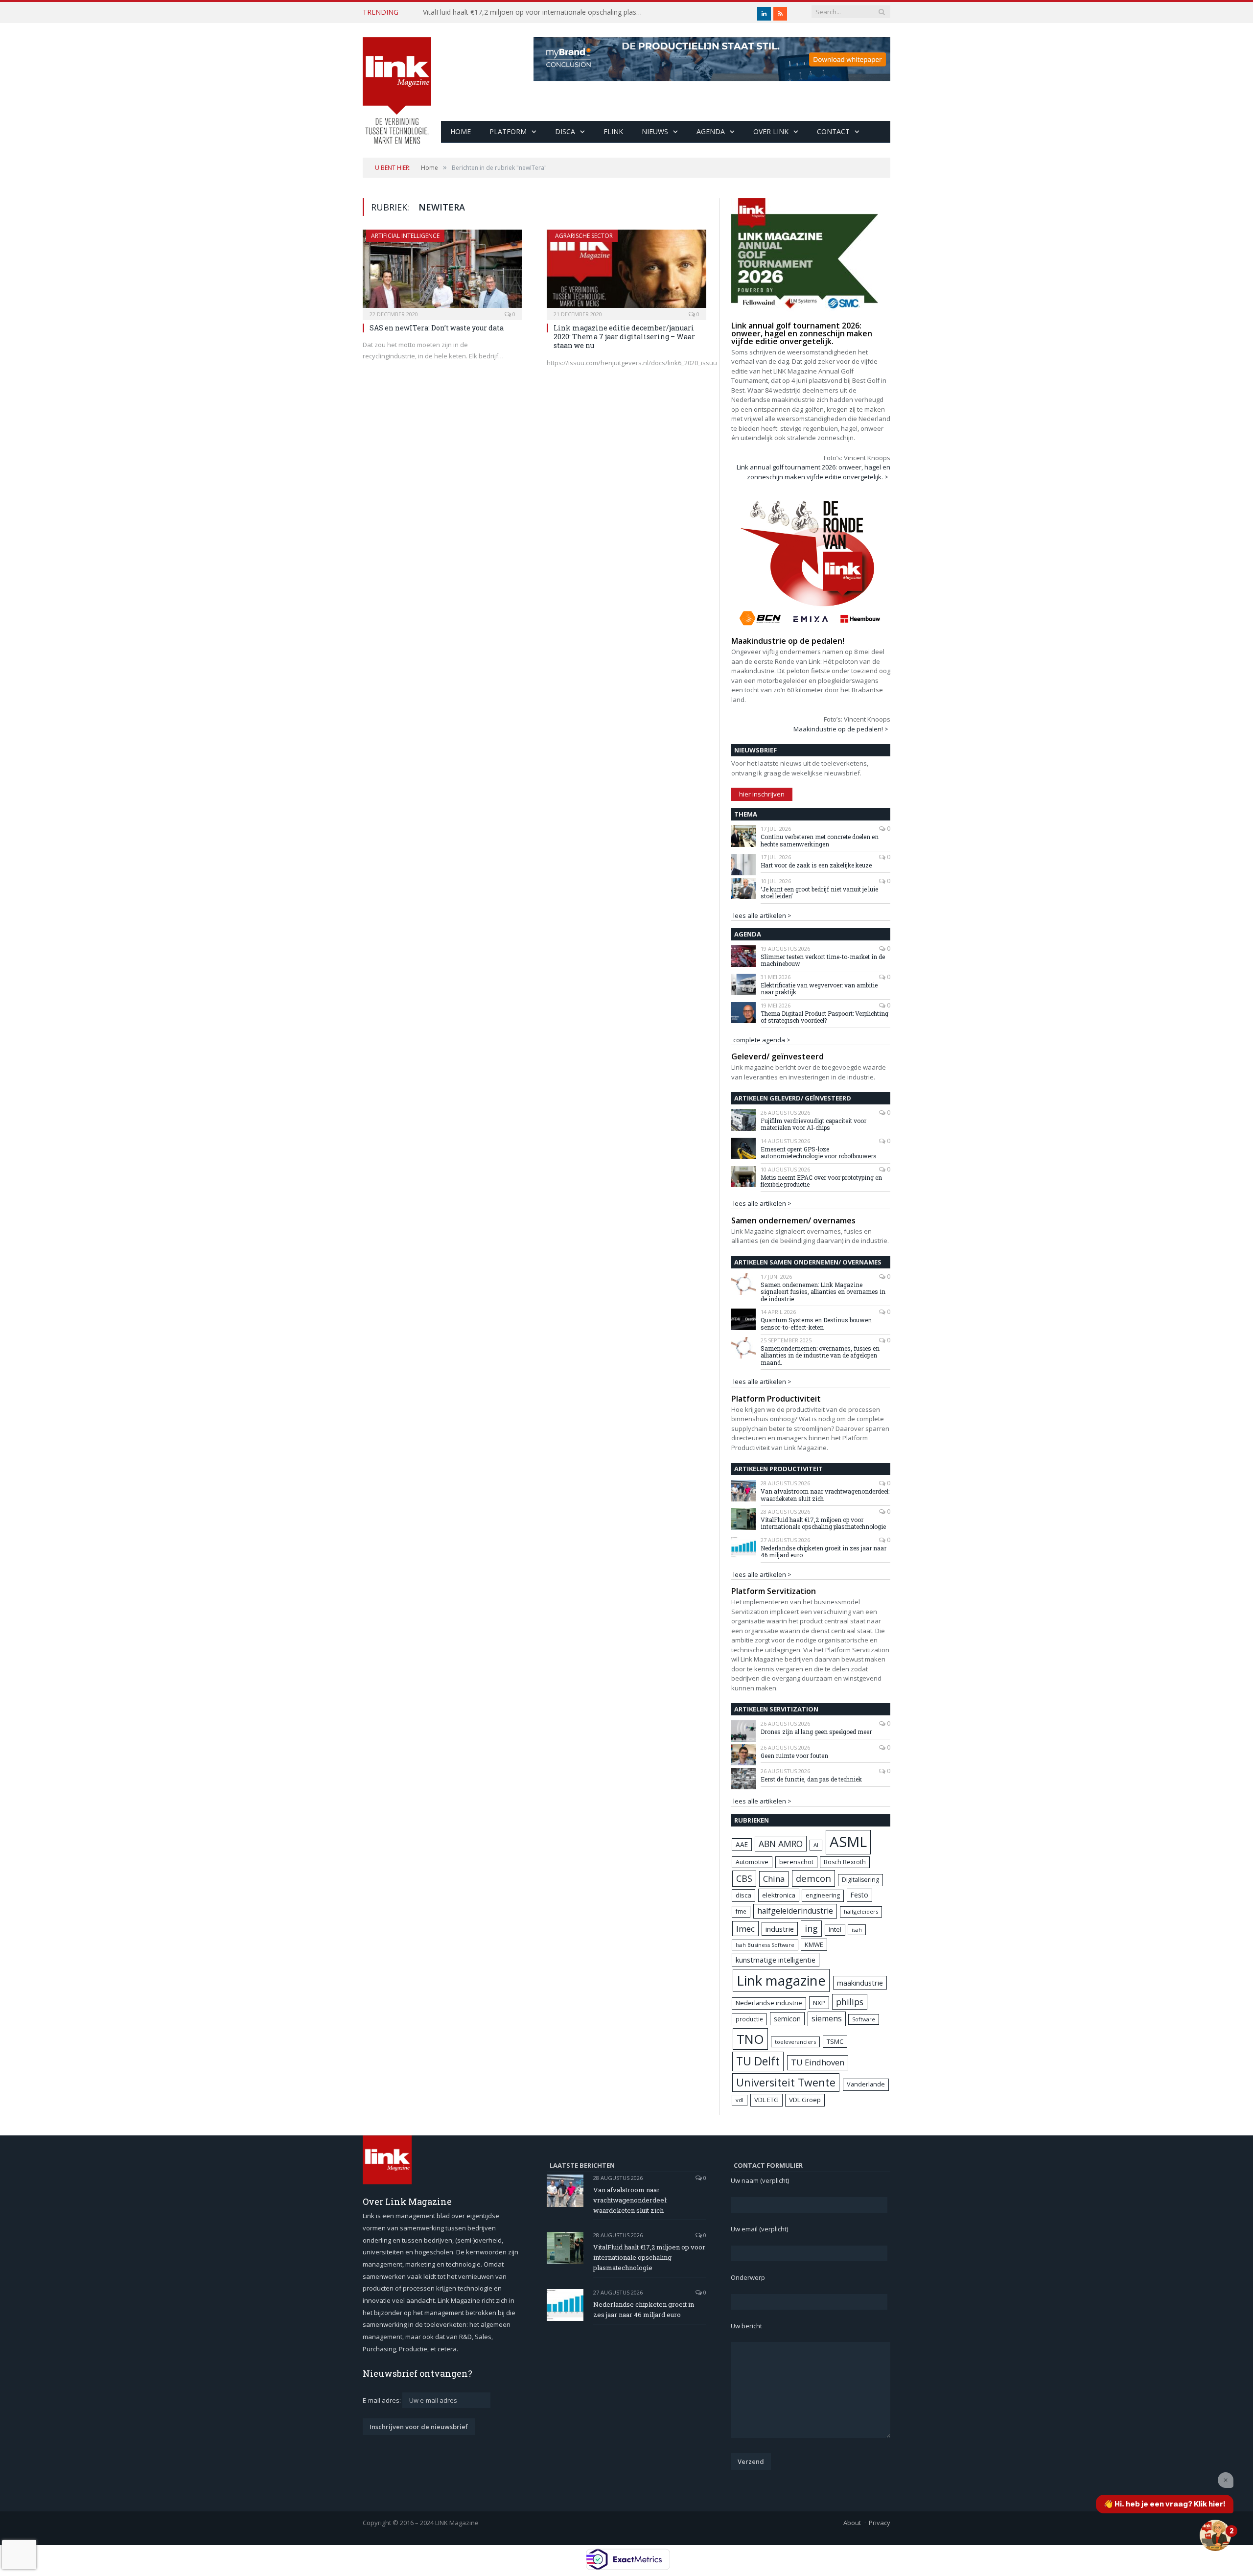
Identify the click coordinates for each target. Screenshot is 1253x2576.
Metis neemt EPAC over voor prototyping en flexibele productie (821, 1181)
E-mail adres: (383, 2400)
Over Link (771, 131)
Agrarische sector (584, 236)
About (852, 2523)
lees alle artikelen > (762, 915)
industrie (780, 1929)
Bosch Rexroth (845, 1862)
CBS (744, 1878)
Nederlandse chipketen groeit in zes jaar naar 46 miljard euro (824, 1552)
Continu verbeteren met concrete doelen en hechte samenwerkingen (820, 840)
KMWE (814, 1944)
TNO (750, 2039)
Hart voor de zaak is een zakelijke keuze (817, 865)
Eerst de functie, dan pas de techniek (811, 1779)
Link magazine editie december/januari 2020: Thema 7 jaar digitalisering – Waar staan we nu (624, 337)
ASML (848, 1842)
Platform (508, 131)
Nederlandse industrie (769, 2003)
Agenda (711, 131)
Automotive (752, 1862)
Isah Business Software (765, 1945)
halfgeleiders (861, 1911)
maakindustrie (860, 1983)
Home (461, 131)
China (774, 1879)
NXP (819, 2003)
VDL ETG (766, 2100)
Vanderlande (866, 2084)
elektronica (779, 1895)
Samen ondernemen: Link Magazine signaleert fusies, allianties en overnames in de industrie (823, 1292)
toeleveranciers (795, 2042)
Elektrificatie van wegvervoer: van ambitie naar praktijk (819, 989)
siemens (827, 2018)
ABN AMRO (781, 1844)
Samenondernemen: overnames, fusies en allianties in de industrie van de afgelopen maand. (820, 1355)
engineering (823, 1895)
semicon (787, 2019)
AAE (742, 1844)
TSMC (835, 2041)
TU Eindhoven (818, 2062)
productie (749, 2019)
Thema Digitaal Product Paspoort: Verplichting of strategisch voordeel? (824, 1017)
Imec (745, 1929)
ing (811, 1928)
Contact (833, 131)
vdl (740, 2100)
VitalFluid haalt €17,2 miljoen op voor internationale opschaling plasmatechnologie (535, 12)
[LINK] (397, 81)
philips (850, 2002)
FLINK (613, 131)
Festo (859, 1895)
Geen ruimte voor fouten (794, 1756)
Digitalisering (860, 1880)
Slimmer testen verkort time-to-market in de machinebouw (823, 960)
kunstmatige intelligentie (776, 1960)
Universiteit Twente (786, 2082)
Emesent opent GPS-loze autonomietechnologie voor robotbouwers (819, 1153)
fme (741, 1911)
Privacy (880, 2523)
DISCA (565, 131)
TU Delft (758, 2061)
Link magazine (781, 1980)
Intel (835, 1930)
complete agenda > (762, 1040)
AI (816, 1845)
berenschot (796, 1862)
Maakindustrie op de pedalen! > (841, 729)
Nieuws (655, 131)
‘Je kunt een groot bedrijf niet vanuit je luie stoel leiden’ (819, 893)
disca (743, 1895)
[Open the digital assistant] (1215, 2535)
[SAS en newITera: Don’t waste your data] (442, 272)
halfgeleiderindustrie (795, 1911)
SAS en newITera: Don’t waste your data (437, 328)
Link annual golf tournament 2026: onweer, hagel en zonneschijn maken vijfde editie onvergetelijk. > (813, 472)
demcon (813, 1878)
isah (857, 1930)
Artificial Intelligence (405, 236)
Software (864, 2019)
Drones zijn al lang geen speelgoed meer (816, 1732)
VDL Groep (805, 2100)
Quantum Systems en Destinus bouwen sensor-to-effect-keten (816, 1323)
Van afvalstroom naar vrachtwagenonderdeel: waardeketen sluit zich (825, 1495)
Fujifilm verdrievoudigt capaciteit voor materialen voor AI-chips (813, 1124)
